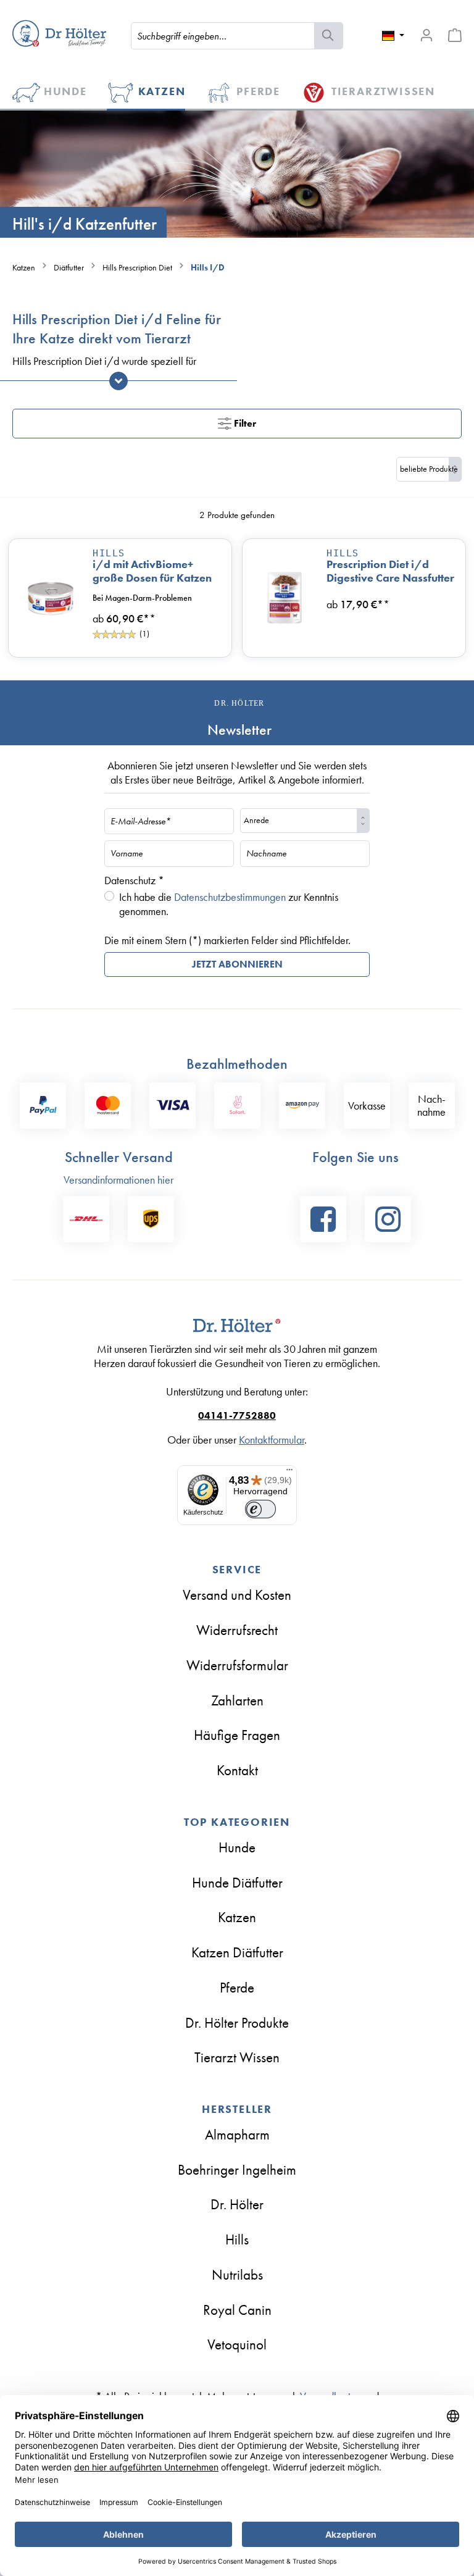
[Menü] (289, 1473)
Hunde (237, 1847)
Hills (109, 553)
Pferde (237, 1988)
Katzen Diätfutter (237, 1952)
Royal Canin (237, 2310)
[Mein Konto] (426, 35)
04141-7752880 (237, 1416)
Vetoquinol (237, 2344)
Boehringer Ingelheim (237, 2170)
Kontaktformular (272, 1440)
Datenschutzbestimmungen (230, 897)
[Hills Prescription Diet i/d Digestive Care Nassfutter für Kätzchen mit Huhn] (285, 598)
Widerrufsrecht (237, 1630)
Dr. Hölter (237, 2204)
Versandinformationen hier (118, 1180)
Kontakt (237, 1770)
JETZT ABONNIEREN (237, 964)
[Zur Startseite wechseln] (59, 33)
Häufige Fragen (237, 1735)
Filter (244, 423)
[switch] (260, 1509)
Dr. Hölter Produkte (237, 2023)
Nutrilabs (237, 2275)
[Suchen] (329, 36)
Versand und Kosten (237, 1595)
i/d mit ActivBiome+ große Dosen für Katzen (152, 571)
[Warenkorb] (455, 35)
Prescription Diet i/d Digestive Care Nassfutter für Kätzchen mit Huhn (390, 571)
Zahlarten (237, 1700)
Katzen (237, 1917)
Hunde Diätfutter (237, 1883)
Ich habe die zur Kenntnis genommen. (229, 904)
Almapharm (237, 2135)
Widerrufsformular (237, 1665)
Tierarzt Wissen (237, 2057)
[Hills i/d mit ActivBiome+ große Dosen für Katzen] (51, 598)
